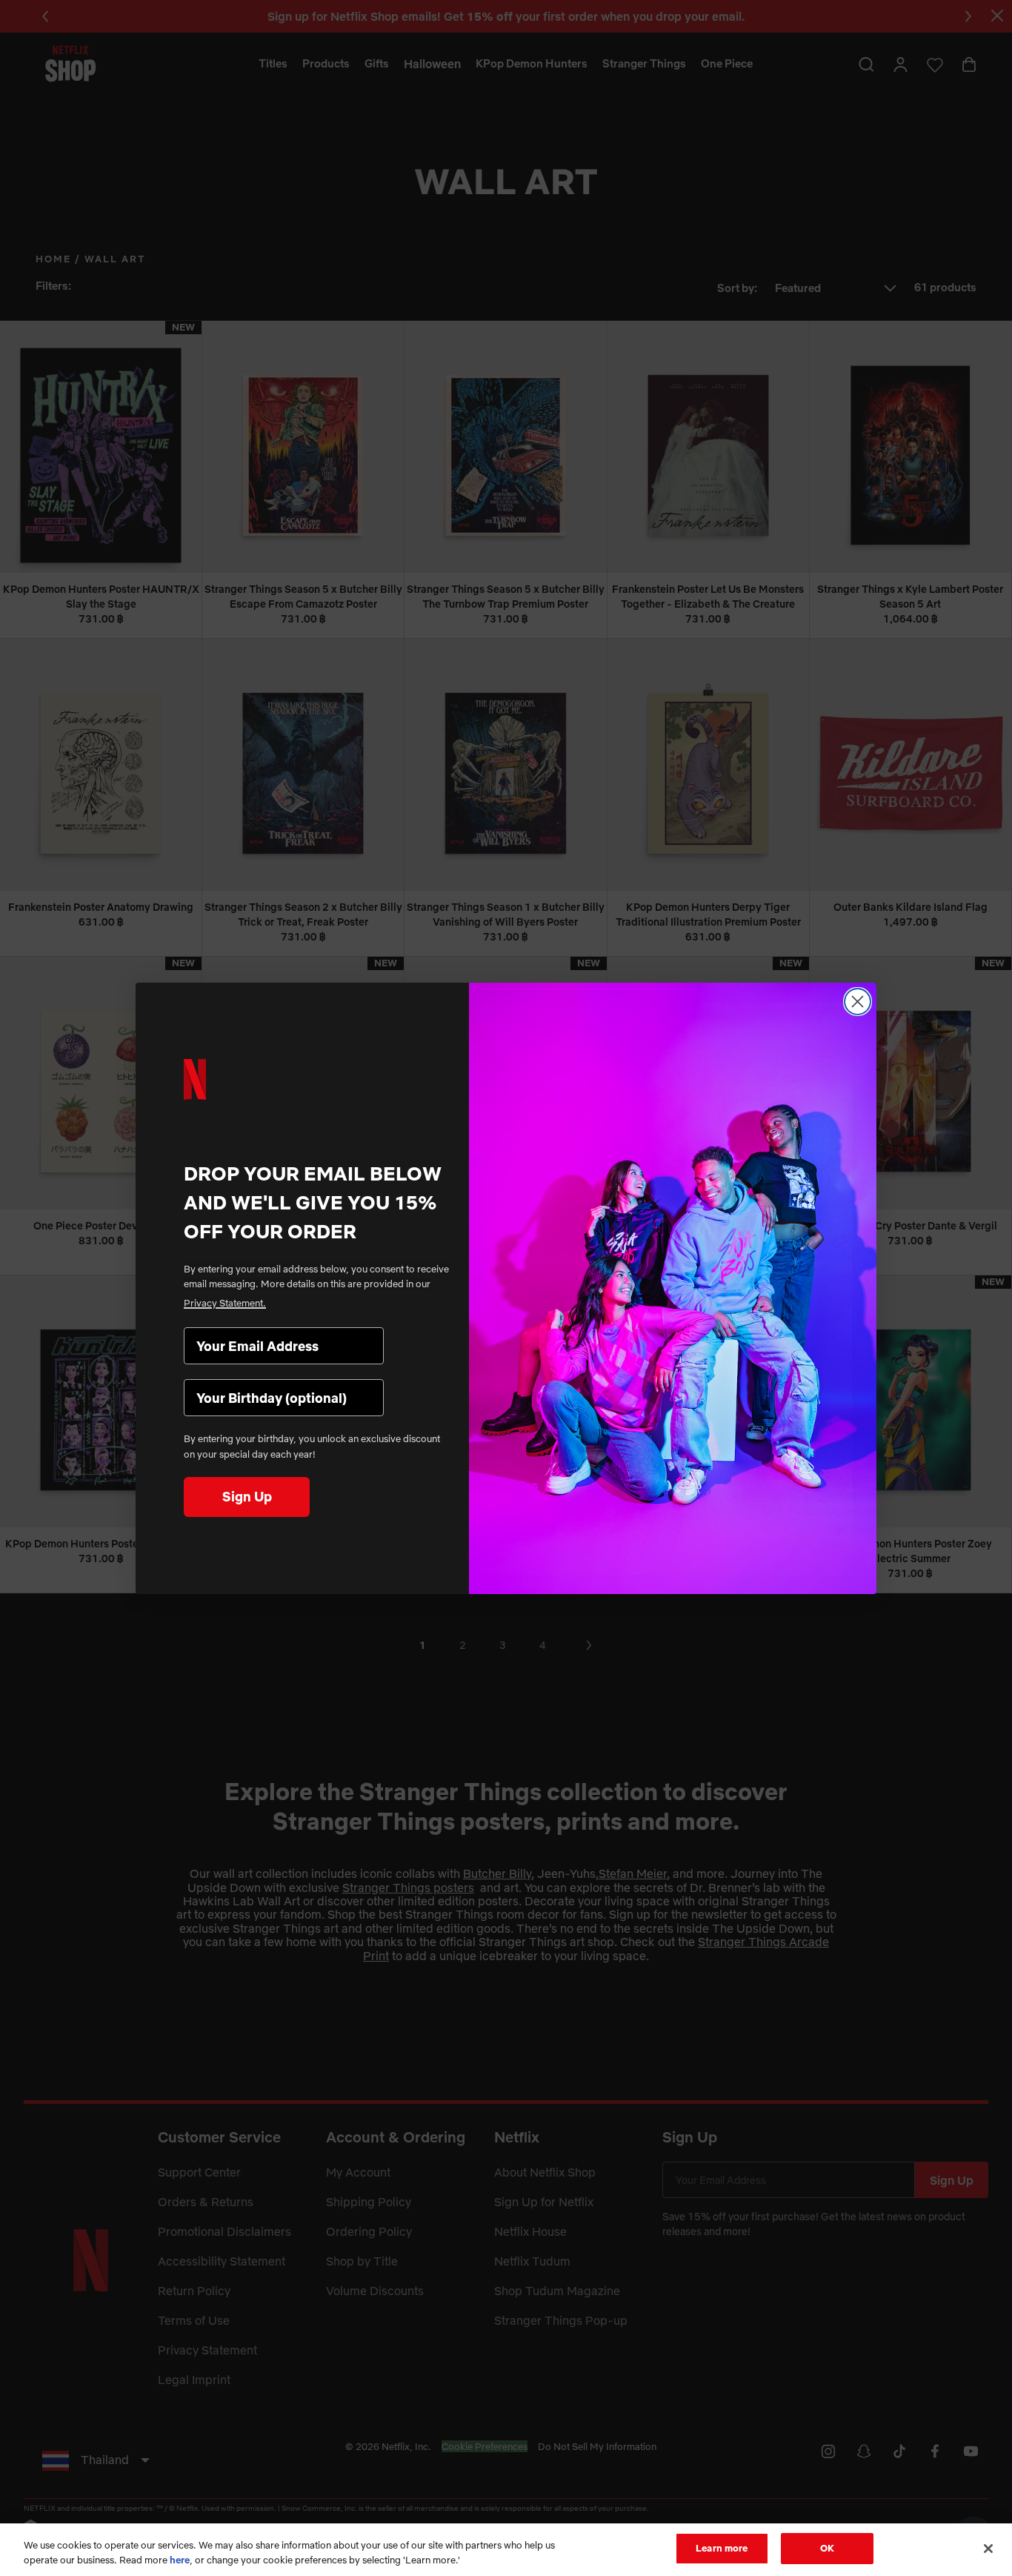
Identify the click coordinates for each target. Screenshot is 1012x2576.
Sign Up (247, 1497)
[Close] (988, 2549)
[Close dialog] (858, 1002)
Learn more (722, 2548)
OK (827, 2548)
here (180, 2560)
